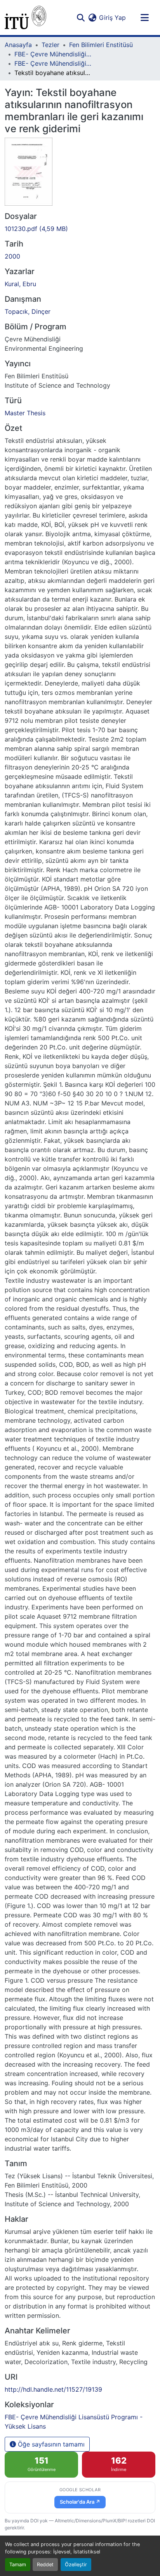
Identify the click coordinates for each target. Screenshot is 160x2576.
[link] (80, 229)
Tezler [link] (50, 45)
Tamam (18, 2565)
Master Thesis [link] (25, 413)
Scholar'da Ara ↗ (80, 2502)
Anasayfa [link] (18, 45)
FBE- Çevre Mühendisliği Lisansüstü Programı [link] (53, 54)
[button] (25, 17)
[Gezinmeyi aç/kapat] (144, 17)
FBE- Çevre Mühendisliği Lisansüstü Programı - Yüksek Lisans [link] (53, 63)
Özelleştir (76, 2565)
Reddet (45, 2565)
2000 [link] (12, 256)
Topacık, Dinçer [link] (28, 311)
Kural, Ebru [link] (20, 284)
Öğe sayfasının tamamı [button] (50, 2444)
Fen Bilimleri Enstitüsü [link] (101, 45)
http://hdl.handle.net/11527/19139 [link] (53, 2389)
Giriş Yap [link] (112, 17)
